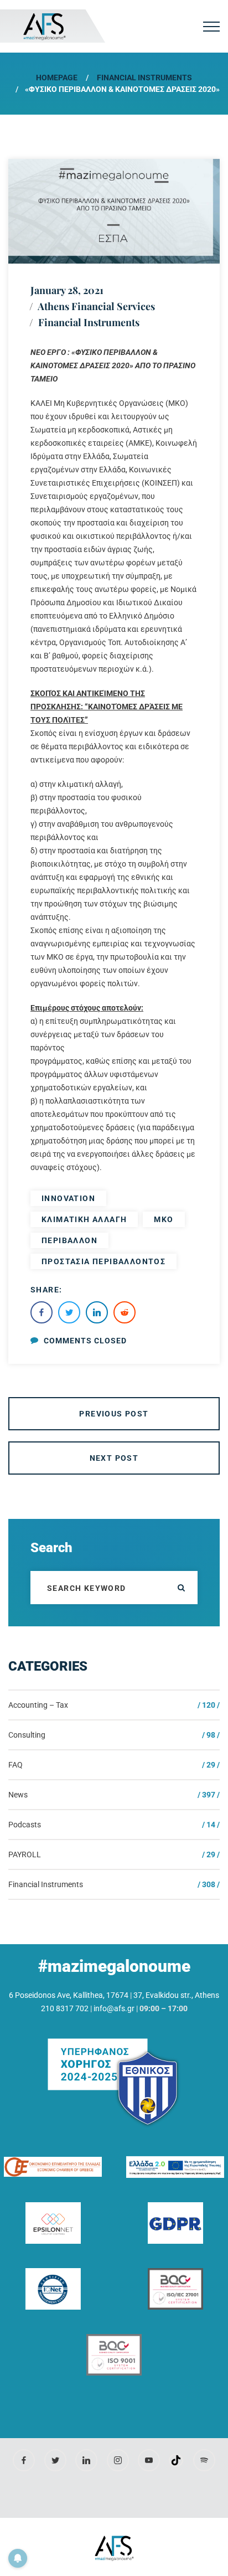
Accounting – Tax (38, 1705)
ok (181, 1588)
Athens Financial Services (96, 306)
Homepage (57, 78)
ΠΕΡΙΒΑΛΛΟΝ (69, 1240)
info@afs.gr (114, 2008)
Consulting (27, 1735)
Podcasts (25, 1825)
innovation (68, 1198)
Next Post (114, 1458)
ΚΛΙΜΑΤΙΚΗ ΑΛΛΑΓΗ (84, 1219)
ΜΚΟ (164, 1219)
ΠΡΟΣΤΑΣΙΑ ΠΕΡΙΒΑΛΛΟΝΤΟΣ (103, 1261)
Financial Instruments (144, 78)
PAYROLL (25, 1854)
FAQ (15, 1765)
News (18, 1795)
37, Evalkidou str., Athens (176, 1995)
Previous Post (114, 1414)
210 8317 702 (65, 2008)
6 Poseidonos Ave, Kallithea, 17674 (69, 1995)
